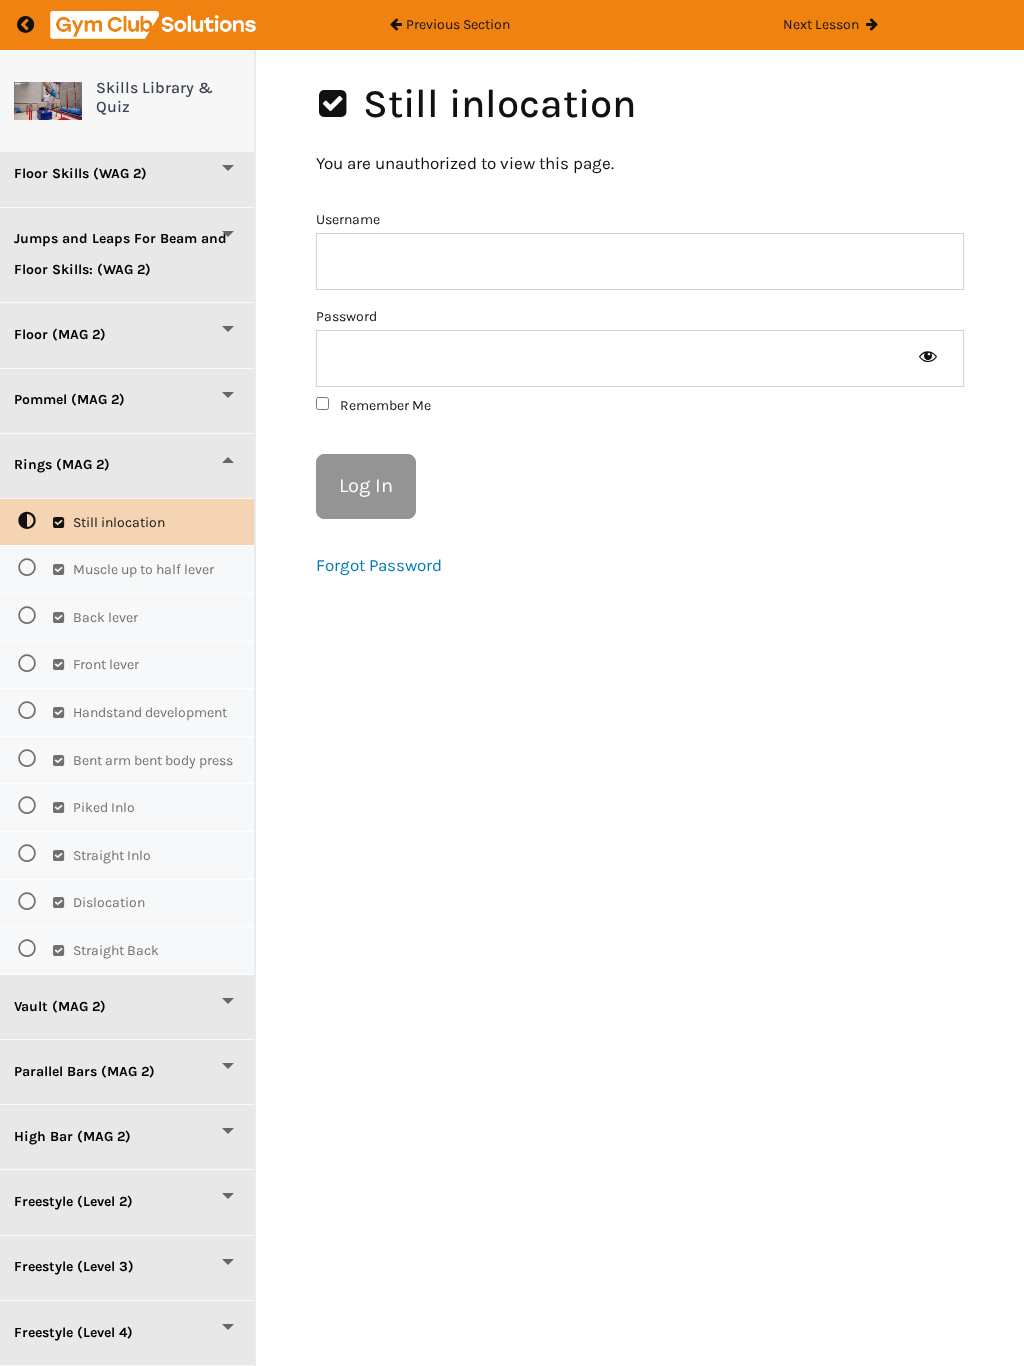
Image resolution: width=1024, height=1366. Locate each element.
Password (346, 316)
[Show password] (927, 358)
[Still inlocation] (48, 101)
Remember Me (384, 405)
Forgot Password (379, 565)
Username (348, 219)
